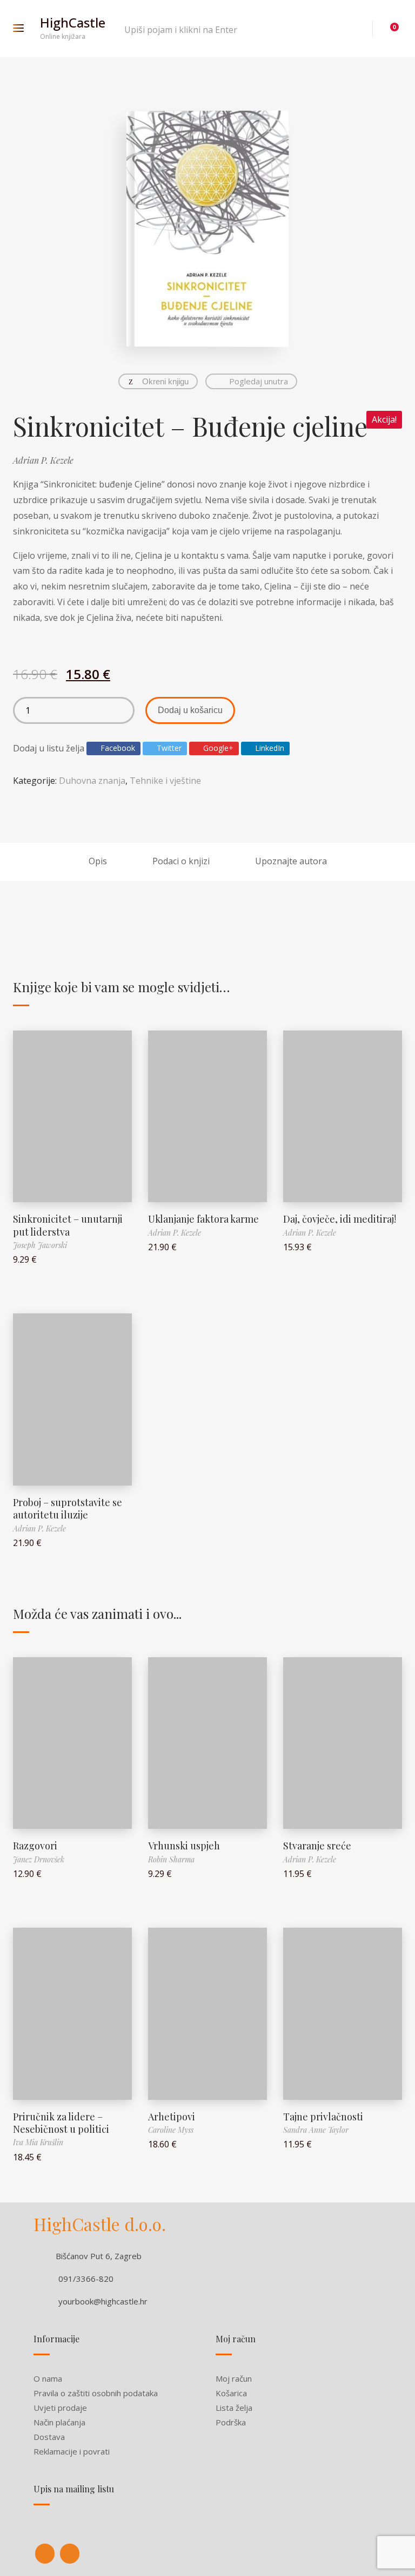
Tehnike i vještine (165, 781)
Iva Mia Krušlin (38, 2142)
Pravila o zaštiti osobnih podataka (96, 2393)
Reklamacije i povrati (72, 2451)
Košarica (231, 2393)
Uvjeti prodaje (60, 2408)
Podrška (231, 2422)
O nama (48, 2378)
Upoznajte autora (291, 861)
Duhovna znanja (92, 781)
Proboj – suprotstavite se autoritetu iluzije (68, 1509)
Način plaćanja (59, 2422)
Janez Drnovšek (39, 1859)
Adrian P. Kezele (43, 460)
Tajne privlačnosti (323, 2117)
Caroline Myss (171, 2130)
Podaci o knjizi (181, 861)
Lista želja (234, 2408)
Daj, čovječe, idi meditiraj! (340, 1219)
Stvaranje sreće (317, 1846)
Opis (98, 861)
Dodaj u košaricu (190, 710)
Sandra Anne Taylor (316, 2130)
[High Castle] (45, 2554)
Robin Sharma (171, 1859)
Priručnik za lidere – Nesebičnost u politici (61, 2123)
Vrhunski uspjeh (184, 1846)
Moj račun (234, 2378)
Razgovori (35, 1846)
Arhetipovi (172, 2117)
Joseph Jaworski (40, 1245)
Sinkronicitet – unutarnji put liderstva (68, 1225)
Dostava (49, 2437)
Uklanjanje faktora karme (203, 1219)
